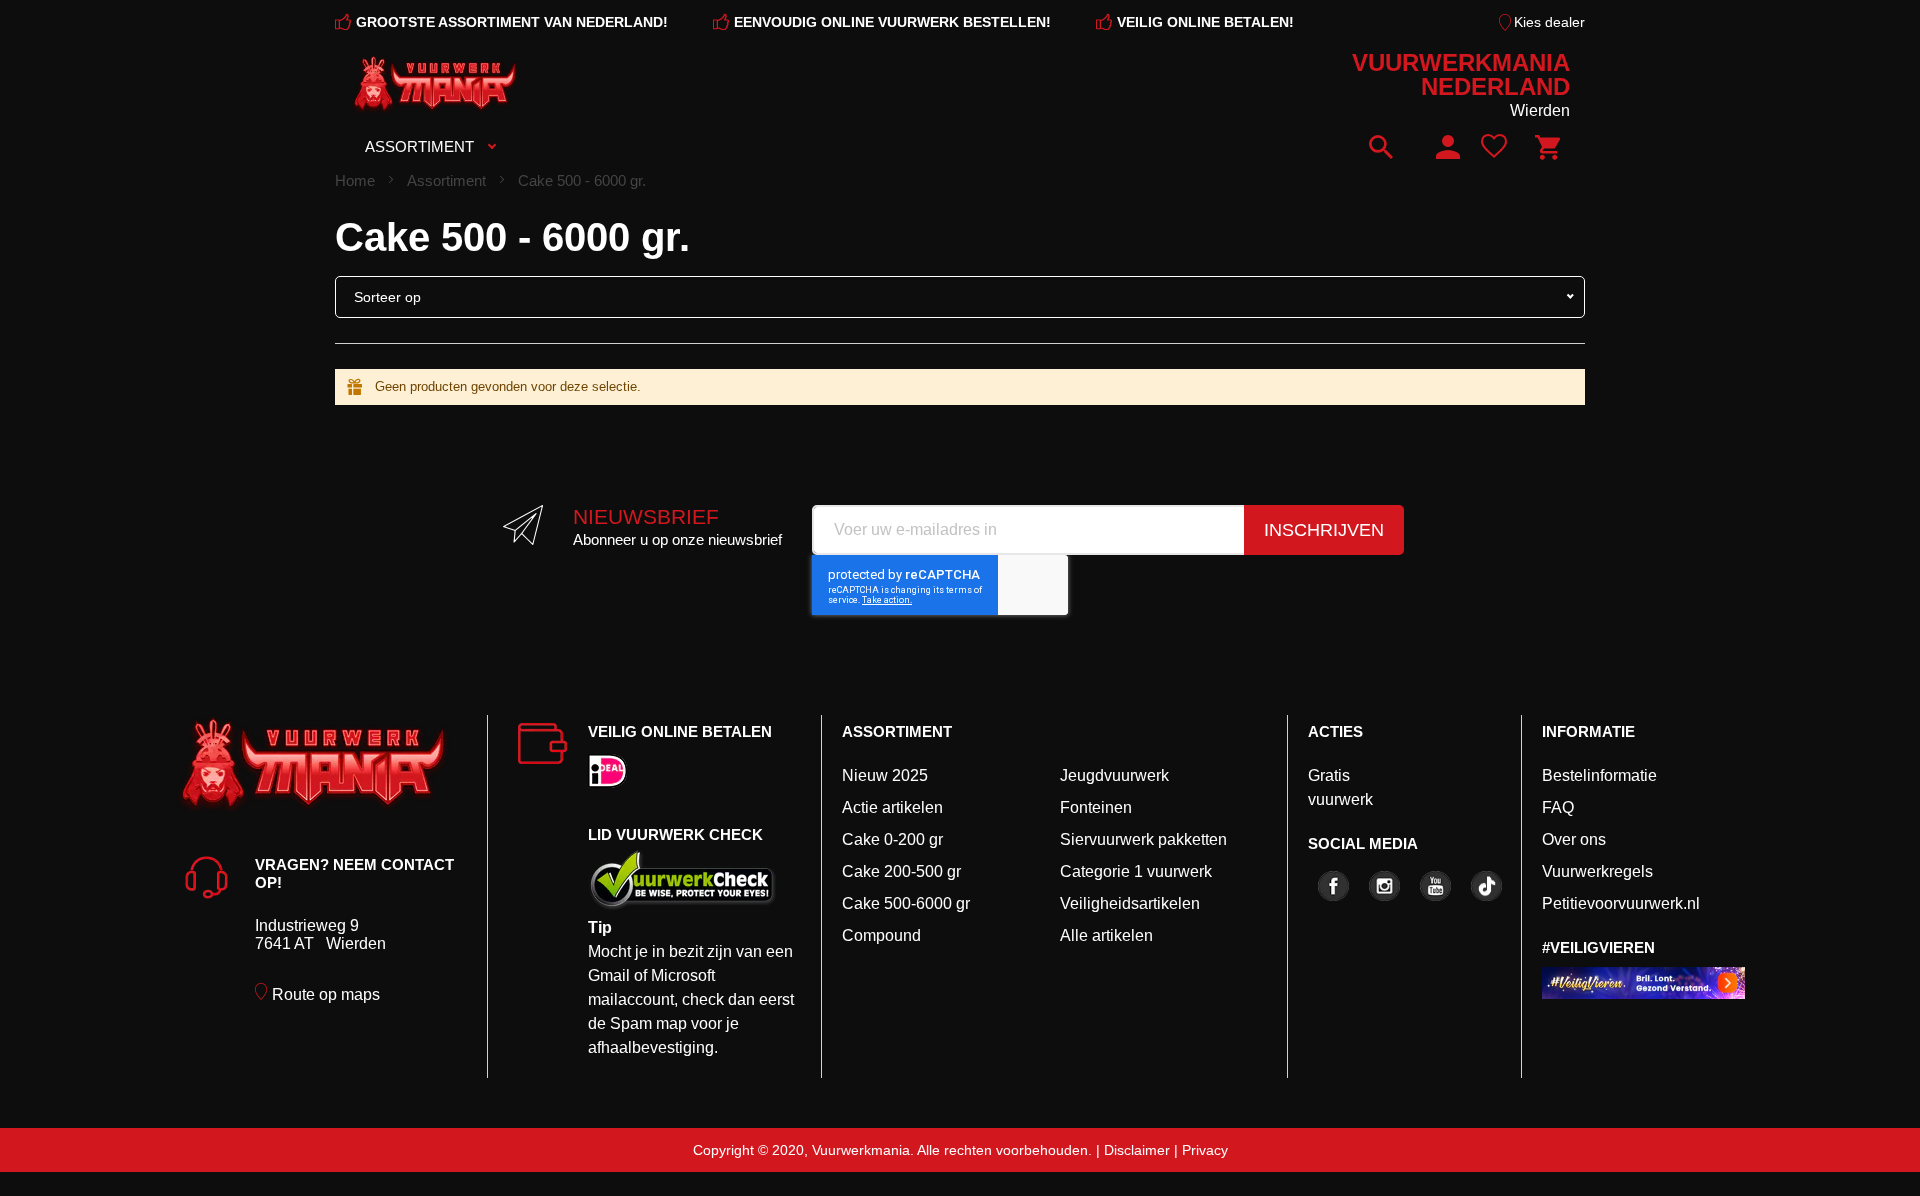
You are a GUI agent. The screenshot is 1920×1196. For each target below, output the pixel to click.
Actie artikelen (892, 807)
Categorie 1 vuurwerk (1136, 871)
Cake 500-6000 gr (906, 903)
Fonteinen (1096, 807)
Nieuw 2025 (885, 775)
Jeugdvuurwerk (1114, 775)
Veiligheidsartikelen (1130, 903)
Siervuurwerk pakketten (1143, 839)
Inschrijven (1324, 530)
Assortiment (448, 180)
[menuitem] (424, 146)
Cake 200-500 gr (901, 871)
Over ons (1574, 839)
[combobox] (1388, 146)
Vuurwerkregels (1597, 871)
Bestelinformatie (1599, 775)
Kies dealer (1549, 22)
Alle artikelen (1106, 935)
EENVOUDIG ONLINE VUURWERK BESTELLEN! (892, 22)
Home (357, 180)
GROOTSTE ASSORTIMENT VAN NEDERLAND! (512, 22)
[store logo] (435, 83)
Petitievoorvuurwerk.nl (1621, 903)
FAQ (1558, 807)
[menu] (692, 146)
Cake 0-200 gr (892, 839)
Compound (881, 935)
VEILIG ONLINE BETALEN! (1205, 22)
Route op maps (326, 994)
